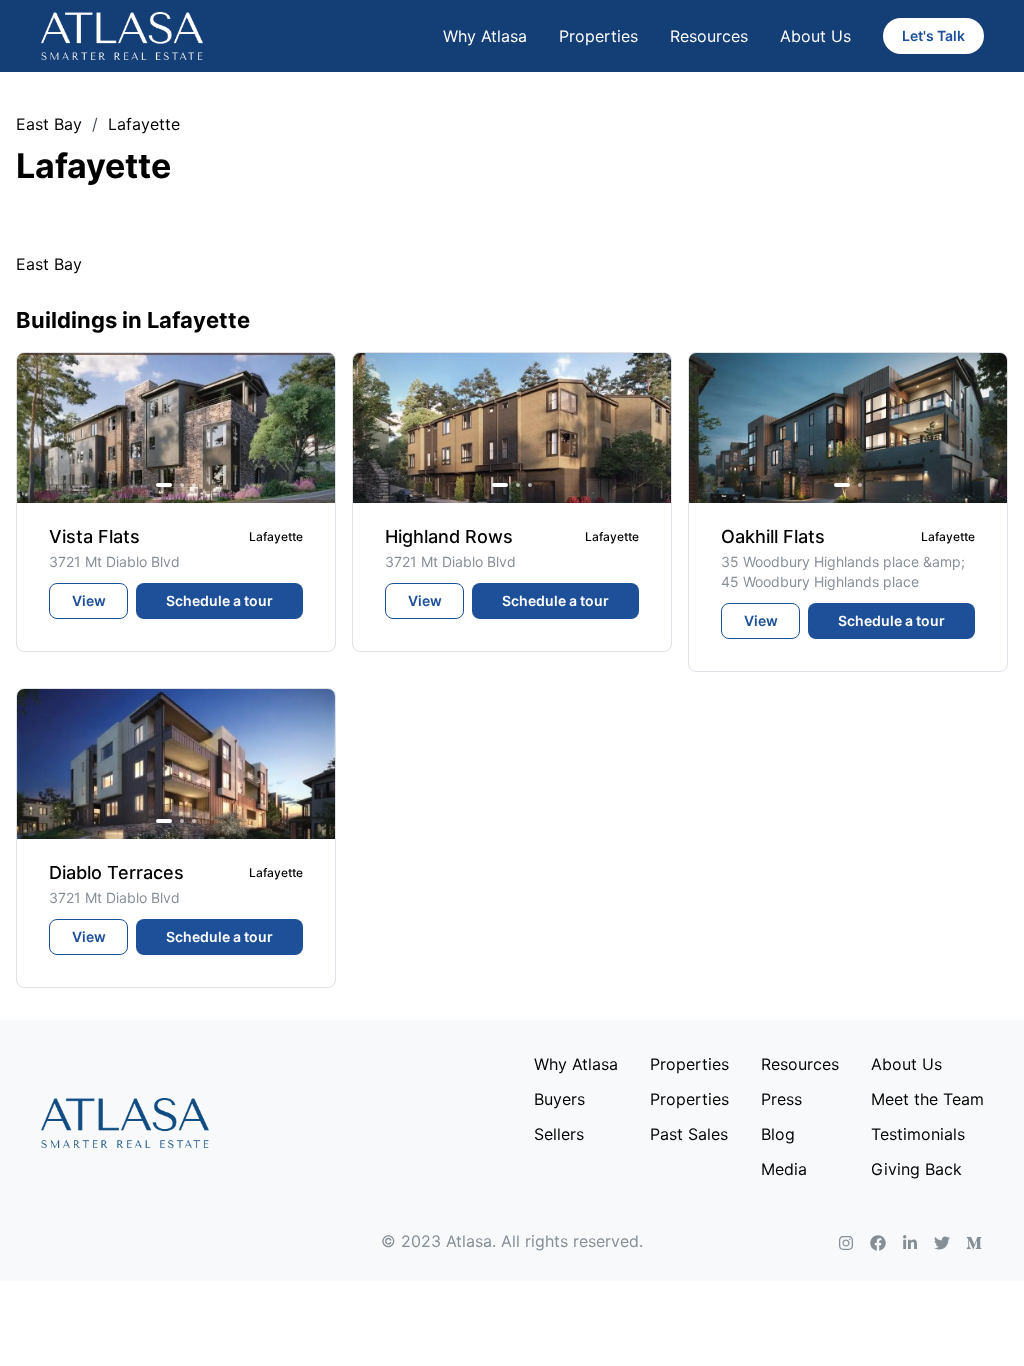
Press (781, 1099)
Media (784, 1169)
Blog (778, 1134)
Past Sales (689, 1134)
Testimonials (918, 1134)
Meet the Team (927, 1099)
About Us (815, 36)
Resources (709, 36)
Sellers (559, 1134)
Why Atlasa (485, 36)
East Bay (49, 124)
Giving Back (916, 1169)
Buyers (559, 1099)
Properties (598, 36)
